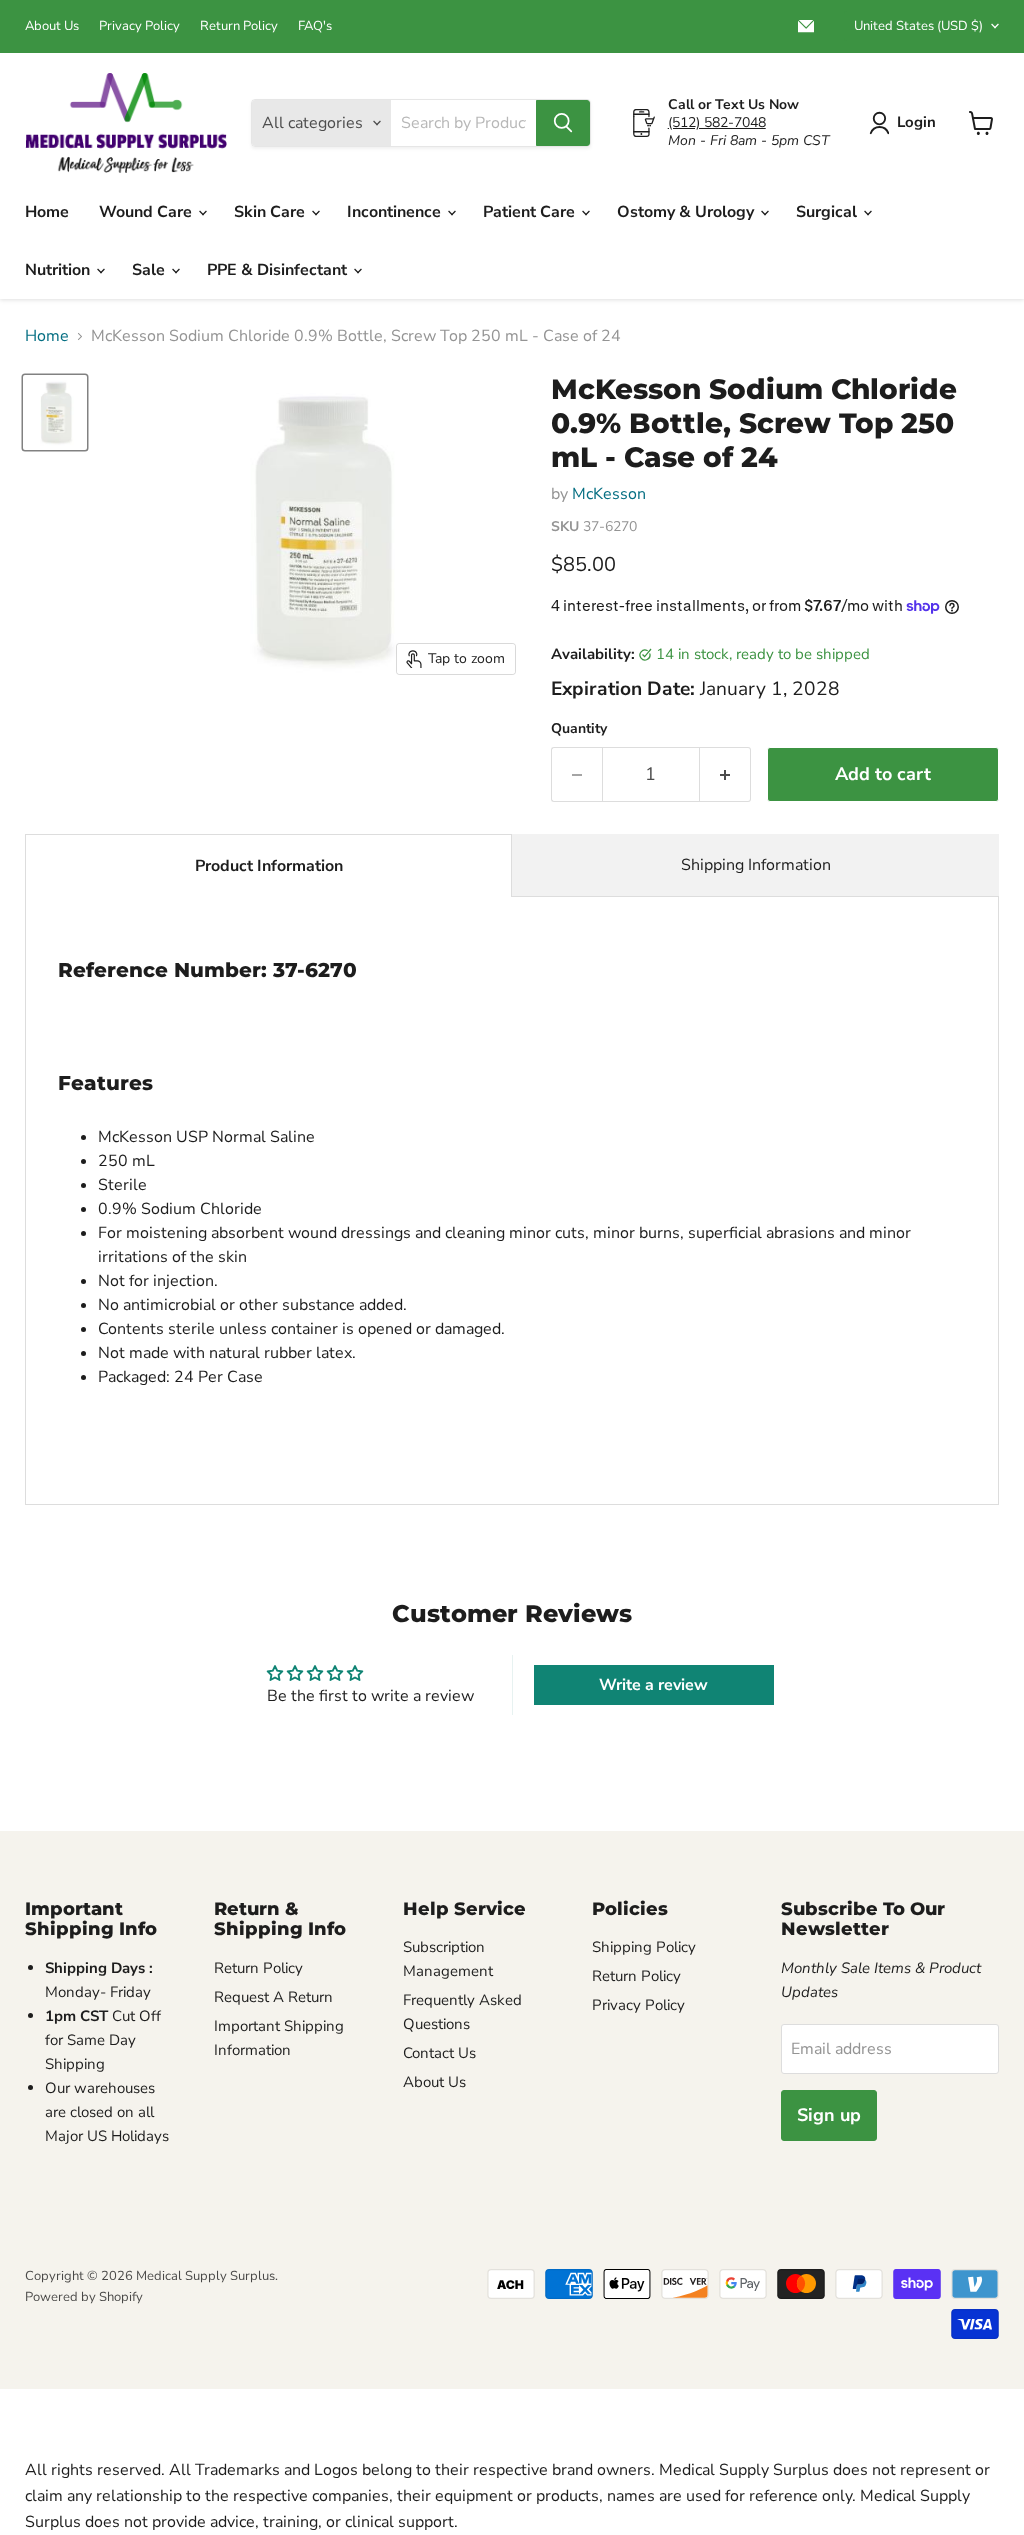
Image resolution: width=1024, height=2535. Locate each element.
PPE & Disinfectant (279, 270)
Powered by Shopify (84, 2297)
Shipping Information (756, 865)
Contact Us (439, 2053)
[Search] (563, 123)
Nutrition (59, 270)
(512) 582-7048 (717, 122)
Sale (150, 270)
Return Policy (239, 26)
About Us (52, 26)
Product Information (269, 866)
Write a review (653, 1685)
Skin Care (271, 212)
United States (918, 26)
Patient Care (531, 212)
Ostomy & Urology (687, 212)
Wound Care (147, 212)
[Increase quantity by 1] (725, 774)
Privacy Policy (139, 26)
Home (47, 212)
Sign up (829, 2115)
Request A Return (273, 1997)
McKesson (609, 494)
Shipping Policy (644, 1947)
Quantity (579, 729)
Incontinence (396, 212)
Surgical (828, 212)
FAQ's (315, 26)
